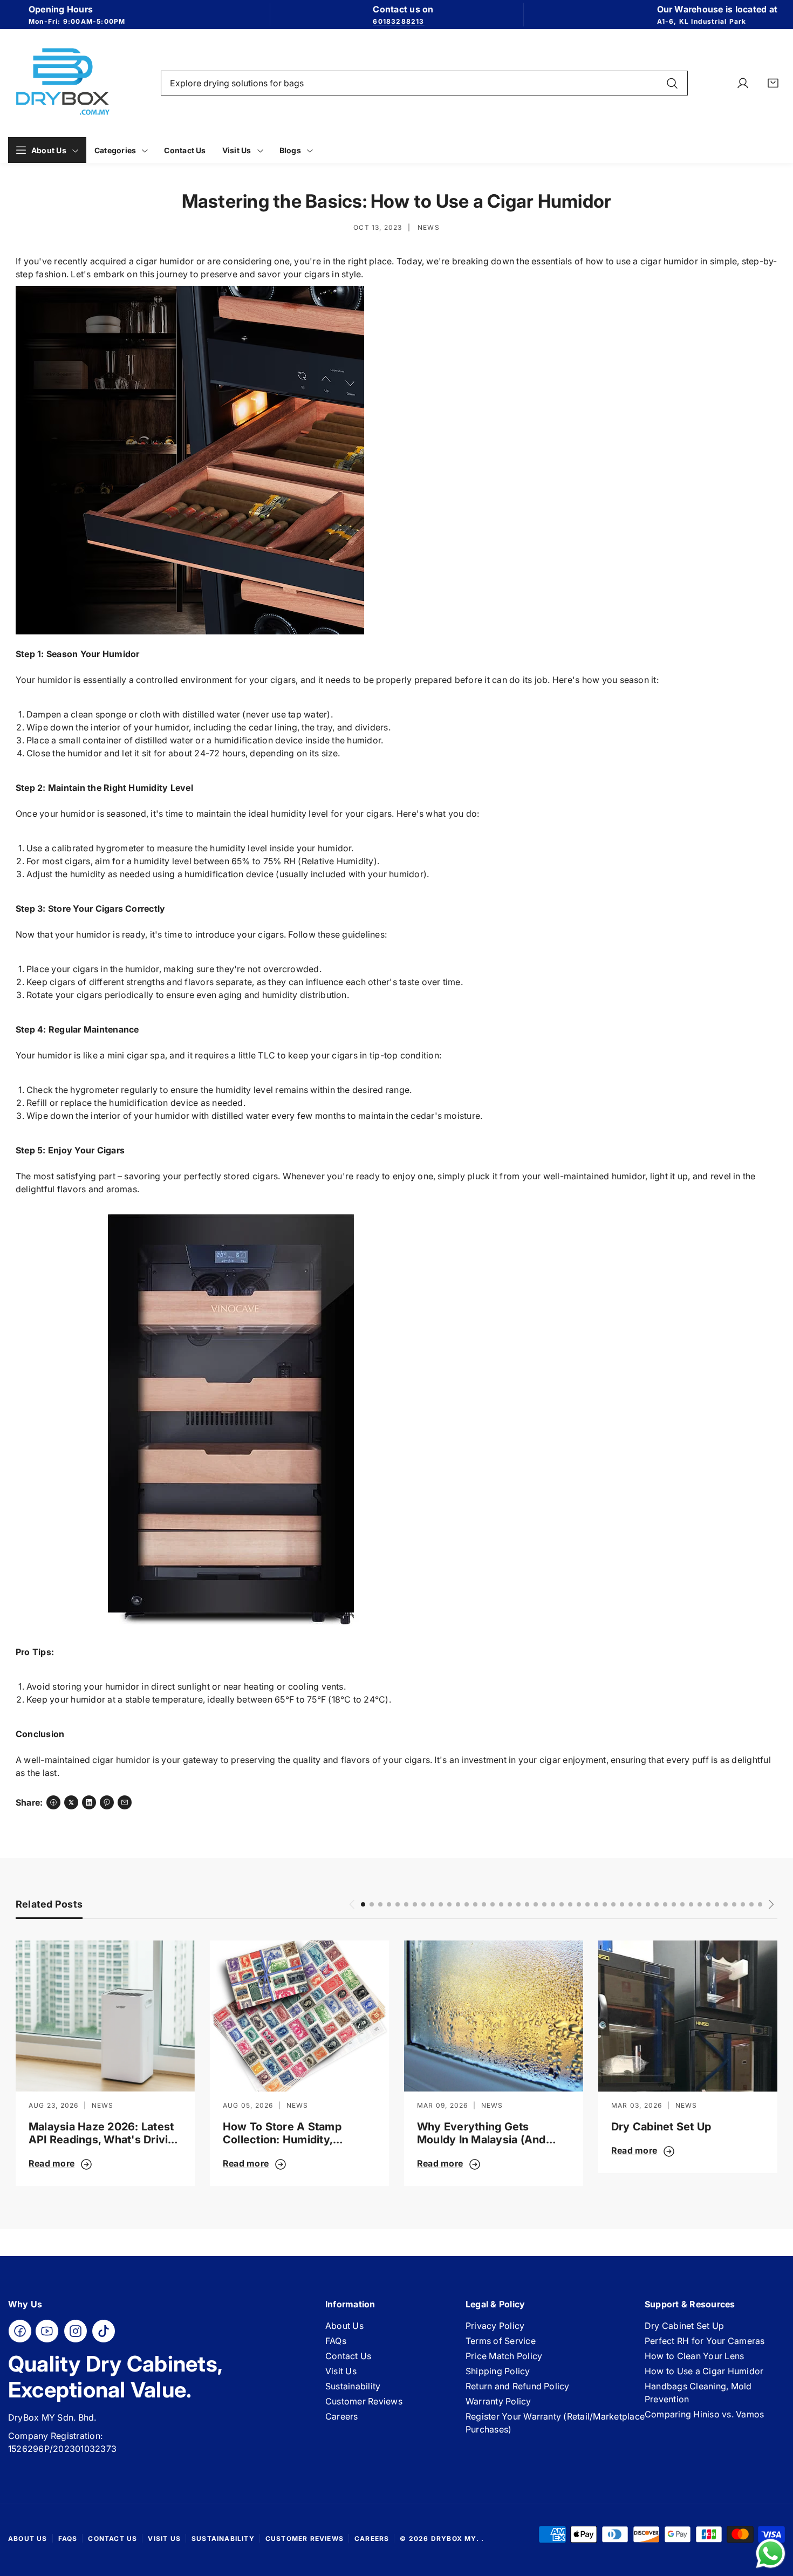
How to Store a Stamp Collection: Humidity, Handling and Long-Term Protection (288, 2133)
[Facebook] (53, 1802)
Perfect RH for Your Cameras (705, 2341)
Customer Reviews (364, 2401)
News (429, 227)
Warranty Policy (498, 2401)
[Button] (352, 1904)
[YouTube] (47, 2331)
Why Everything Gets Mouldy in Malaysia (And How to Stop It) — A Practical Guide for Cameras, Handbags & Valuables (481, 2133)
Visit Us (341, 2371)
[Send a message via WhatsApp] (771, 2554)
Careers (342, 2416)
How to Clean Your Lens (694, 2356)
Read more (52, 2163)
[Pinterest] (107, 1802)
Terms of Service (501, 2341)
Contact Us (348, 2356)
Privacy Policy (495, 2326)
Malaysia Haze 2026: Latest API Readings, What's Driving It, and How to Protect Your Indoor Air (105, 2133)
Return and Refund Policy (518, 2386)
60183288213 (398, 21)
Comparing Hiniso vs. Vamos (704, 2414)
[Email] (125, 1802)
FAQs (336, 2341)
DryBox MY (454, 2539)
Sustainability (353, 2386)
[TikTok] (104, 2331)
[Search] (672, 83)
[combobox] (424, 83)
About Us (344, 2326)
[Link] (62, 83)
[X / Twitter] (71, 1802)
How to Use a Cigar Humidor (704, 2371)
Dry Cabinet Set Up (661, 2127)
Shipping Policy (498, 2371)
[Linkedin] (89, 1802)
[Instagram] (76, 2331)
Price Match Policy (504, 2356)
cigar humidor (165, 261)
